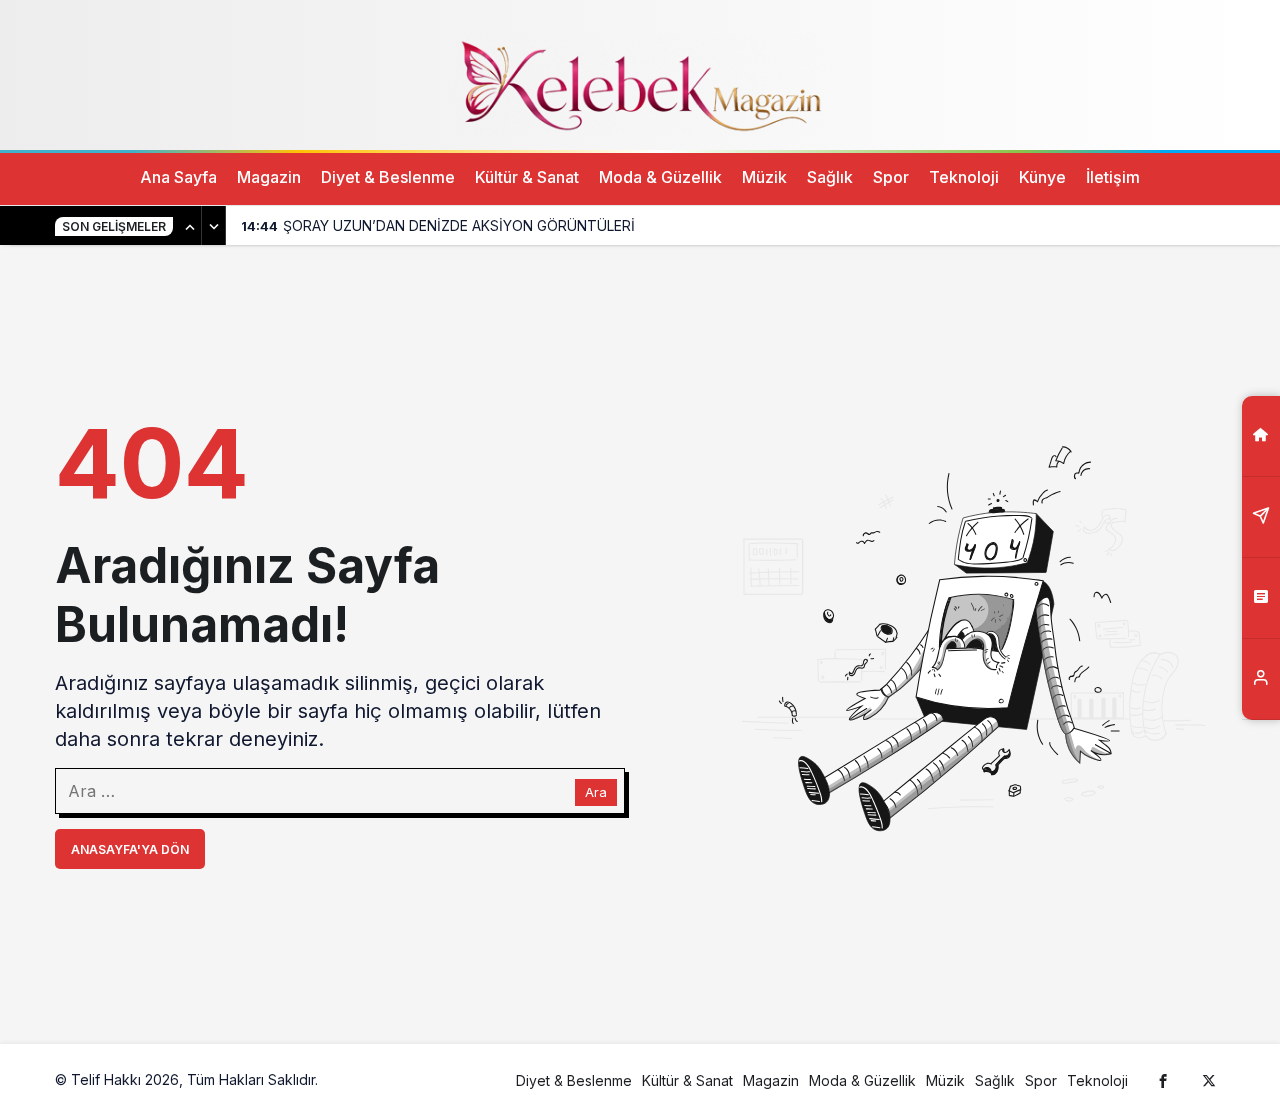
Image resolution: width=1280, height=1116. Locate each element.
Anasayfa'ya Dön (130, 849)
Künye (1042, 177)
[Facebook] (1163, 1080)
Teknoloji (964, 177)
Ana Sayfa (178, 177)
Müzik (764, 177)
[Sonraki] (214, 226)
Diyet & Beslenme (388, 177)
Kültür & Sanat (527, 177)
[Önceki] (190, 226)
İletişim (1113, 177)
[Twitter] (1209, 1080)
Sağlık (830, 177)
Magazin (269, 177)
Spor (891, 177)
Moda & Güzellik (660, 177)
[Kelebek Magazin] (640, 83)
